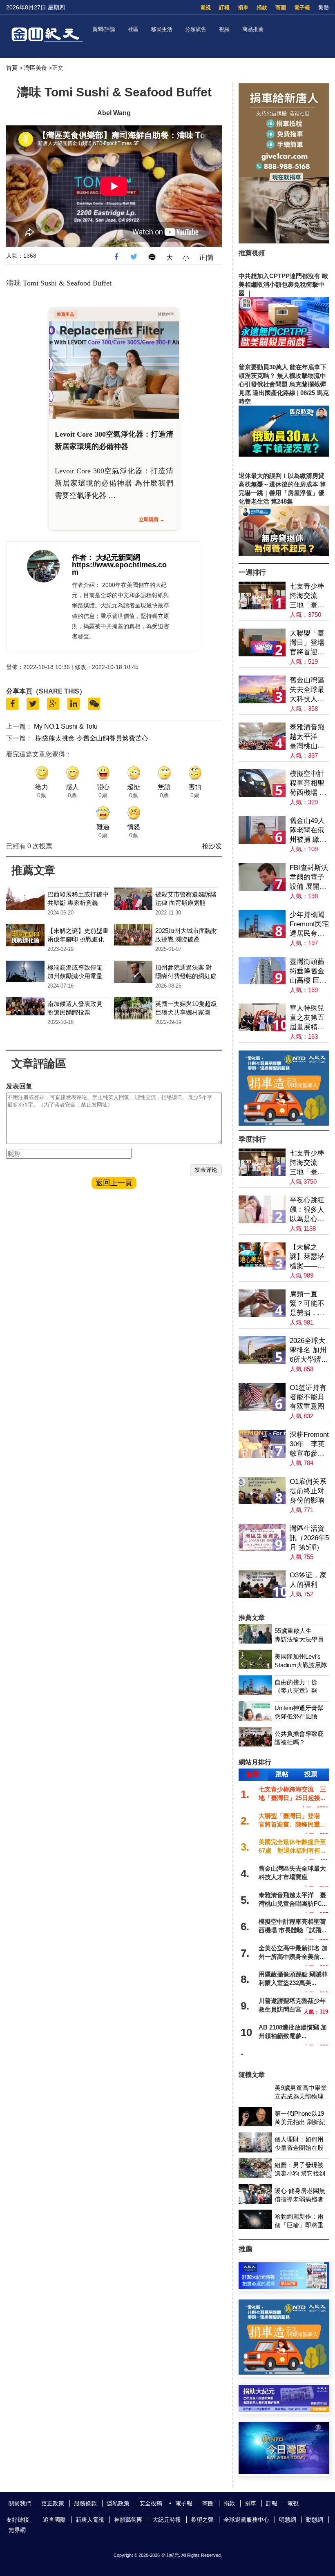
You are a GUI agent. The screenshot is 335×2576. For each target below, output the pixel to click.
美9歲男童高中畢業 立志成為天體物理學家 (301, 2096)
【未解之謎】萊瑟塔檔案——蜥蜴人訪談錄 (307, 1257)
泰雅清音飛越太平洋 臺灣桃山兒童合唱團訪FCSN (307, 737)
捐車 (243, 8)
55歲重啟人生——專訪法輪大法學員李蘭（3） (299, 1639)
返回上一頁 (114, 1183)
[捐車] (284, 1123)
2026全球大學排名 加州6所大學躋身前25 (309, 1350)
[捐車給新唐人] (284, 241)
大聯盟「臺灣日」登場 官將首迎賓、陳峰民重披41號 (309, 643)
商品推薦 (253, 29)
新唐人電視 (90, 2520)
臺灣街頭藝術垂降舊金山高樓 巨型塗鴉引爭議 (308, 971)
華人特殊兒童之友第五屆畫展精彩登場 (307, 1018)
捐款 (262, 8)
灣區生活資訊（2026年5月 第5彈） (309, 1538)
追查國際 (54, 2520)
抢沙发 (212, 846)
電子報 (302, 8)
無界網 (17, 2530)
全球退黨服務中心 (246, 2520)
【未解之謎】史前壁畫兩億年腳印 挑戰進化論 (78, 939)
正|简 (206, 258)
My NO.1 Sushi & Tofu (66, 726)
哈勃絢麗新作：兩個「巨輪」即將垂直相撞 (299, 2225)
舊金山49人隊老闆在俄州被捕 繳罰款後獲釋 (308, 831)
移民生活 (162, 29)
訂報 (224, 8)
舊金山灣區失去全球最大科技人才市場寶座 (307, 690)
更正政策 (53, 2503)
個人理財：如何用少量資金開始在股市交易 (299, 2148)
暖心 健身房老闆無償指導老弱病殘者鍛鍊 (300, 2199)
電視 (205, 8)
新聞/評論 (104, 29)
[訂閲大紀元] (284, 2287)
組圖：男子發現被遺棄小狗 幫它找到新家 (300, 2173)
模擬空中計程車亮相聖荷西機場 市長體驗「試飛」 (308, 784)
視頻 (224, 29)
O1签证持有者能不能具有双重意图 (308, 1397)
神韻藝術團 (128, 2520)
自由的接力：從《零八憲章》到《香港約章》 (296, 1691)
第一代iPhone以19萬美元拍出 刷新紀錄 (300, 2122)
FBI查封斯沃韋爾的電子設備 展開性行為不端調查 (309, 878)
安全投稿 (151, 2503)
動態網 (315, 2520)
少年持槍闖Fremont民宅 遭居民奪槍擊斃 (309, 924)
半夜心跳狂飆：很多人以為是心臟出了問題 (307, 1210)
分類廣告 (196, 29)
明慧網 (288, 2520)
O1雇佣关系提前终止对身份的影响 (308, 1491)
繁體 (324, 8)
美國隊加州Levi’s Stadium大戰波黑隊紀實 (301, 1665)
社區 (133, 29)
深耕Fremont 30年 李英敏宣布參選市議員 (309, 1444)
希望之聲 (202, 2520)
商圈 (281, 8)
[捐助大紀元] (284, 2410)
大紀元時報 (167, 2520)
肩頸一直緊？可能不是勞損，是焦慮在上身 (307, 1304)
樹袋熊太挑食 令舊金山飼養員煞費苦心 (92, 738)
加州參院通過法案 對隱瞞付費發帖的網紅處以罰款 (186, 976)
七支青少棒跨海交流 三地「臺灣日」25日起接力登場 (307, 596)
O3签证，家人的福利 (308, 1580)
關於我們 (20, 2503)
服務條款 (85, 2503)
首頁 (12, 68)
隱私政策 (118, 2503)
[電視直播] (284, 2472)
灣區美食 (36, 68)
